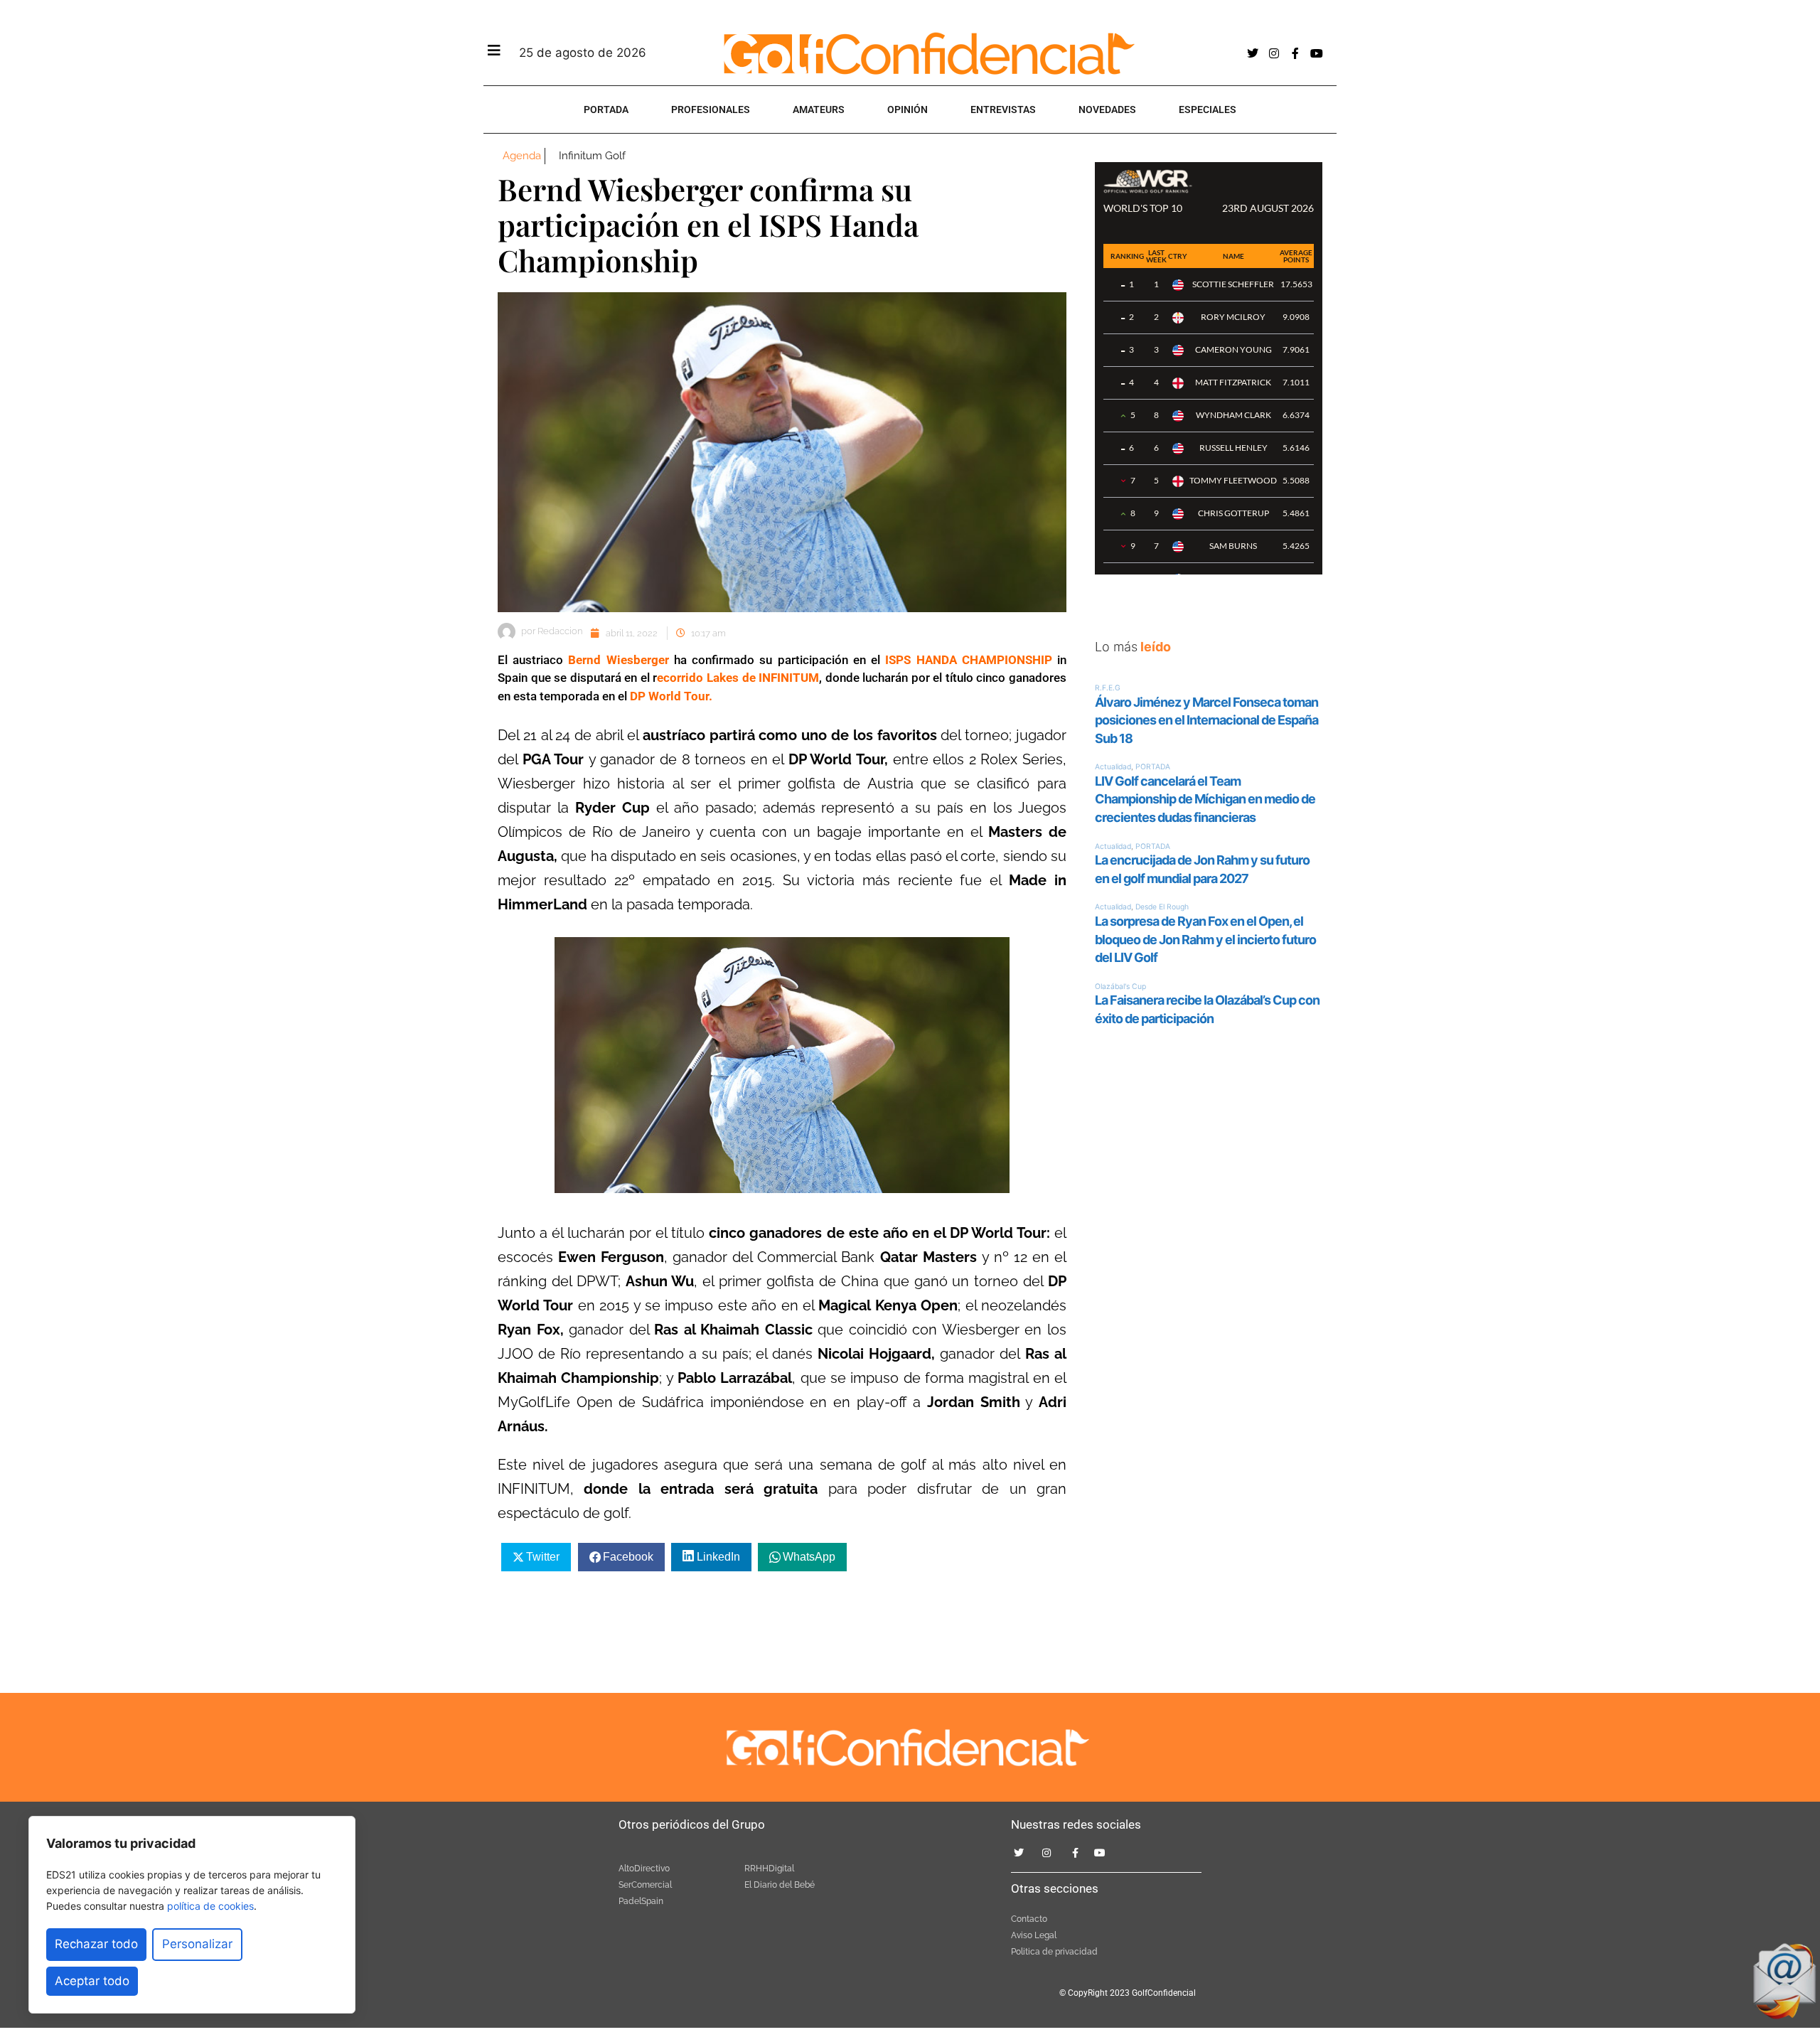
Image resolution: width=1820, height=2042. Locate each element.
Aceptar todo (92, 1981)
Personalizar (197, 1944)
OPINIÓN (908, 109)
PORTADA (606, 109)
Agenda (522, 156)
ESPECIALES (1208, 109)
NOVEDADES (1107, 109)
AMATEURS (819, 109)
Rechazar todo (96, 1944)
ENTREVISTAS (1003, 109)
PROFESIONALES (711, 109)
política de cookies (210, 1906)
